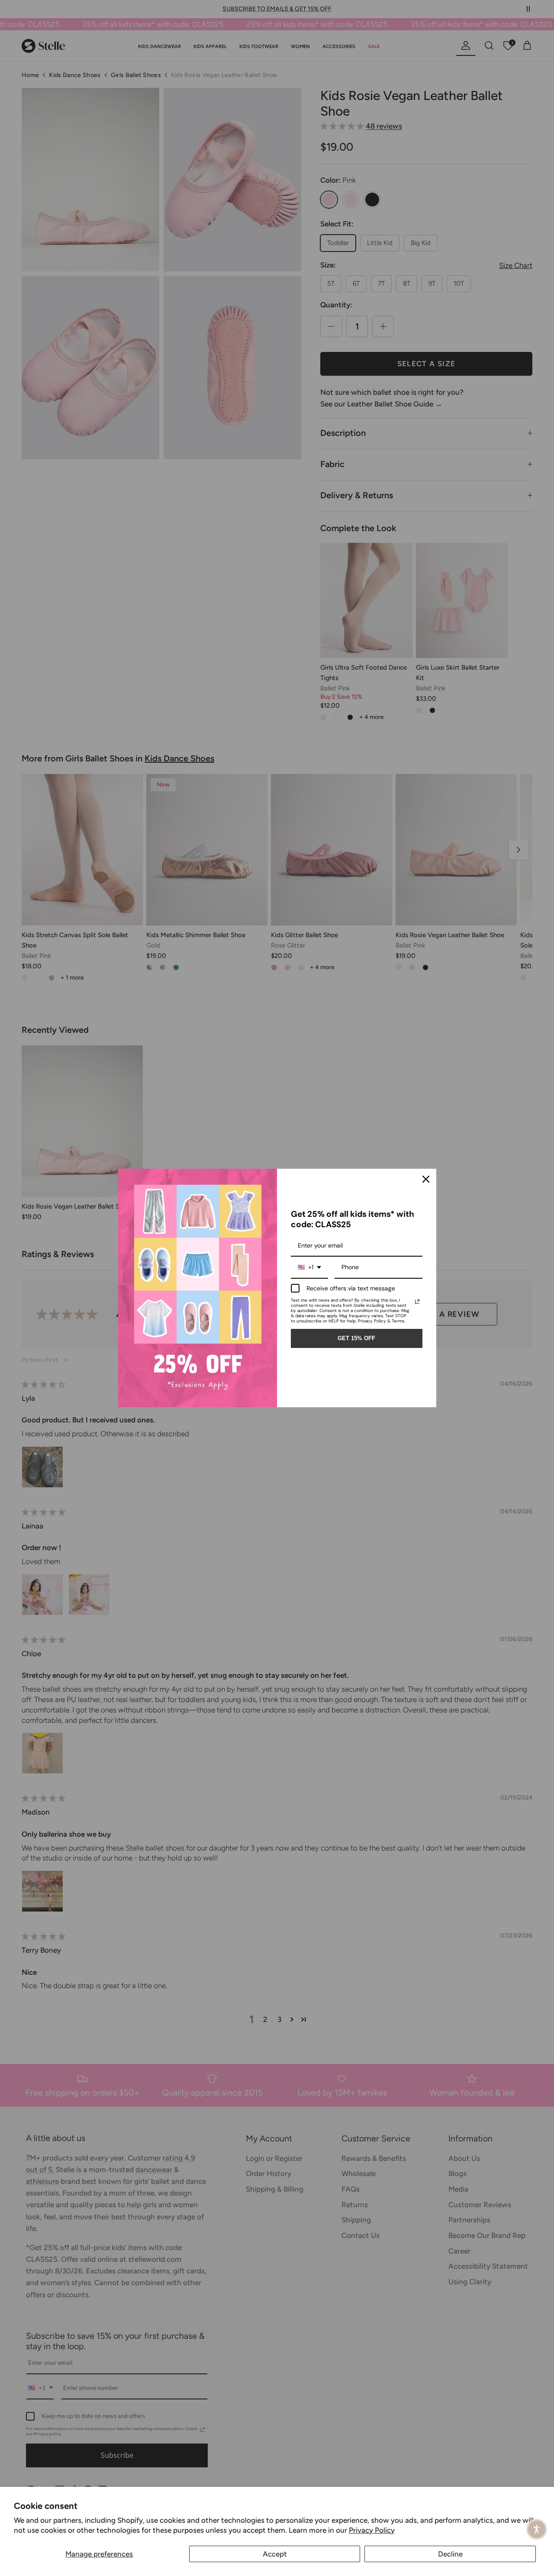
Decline (450, 2554)
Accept (275, 2554)
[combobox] (309, 1268)
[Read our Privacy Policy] (417, 1302)
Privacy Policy (372, 2530)
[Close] (426, 1179)
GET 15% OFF (356, 1338)
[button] (537, 2529)
